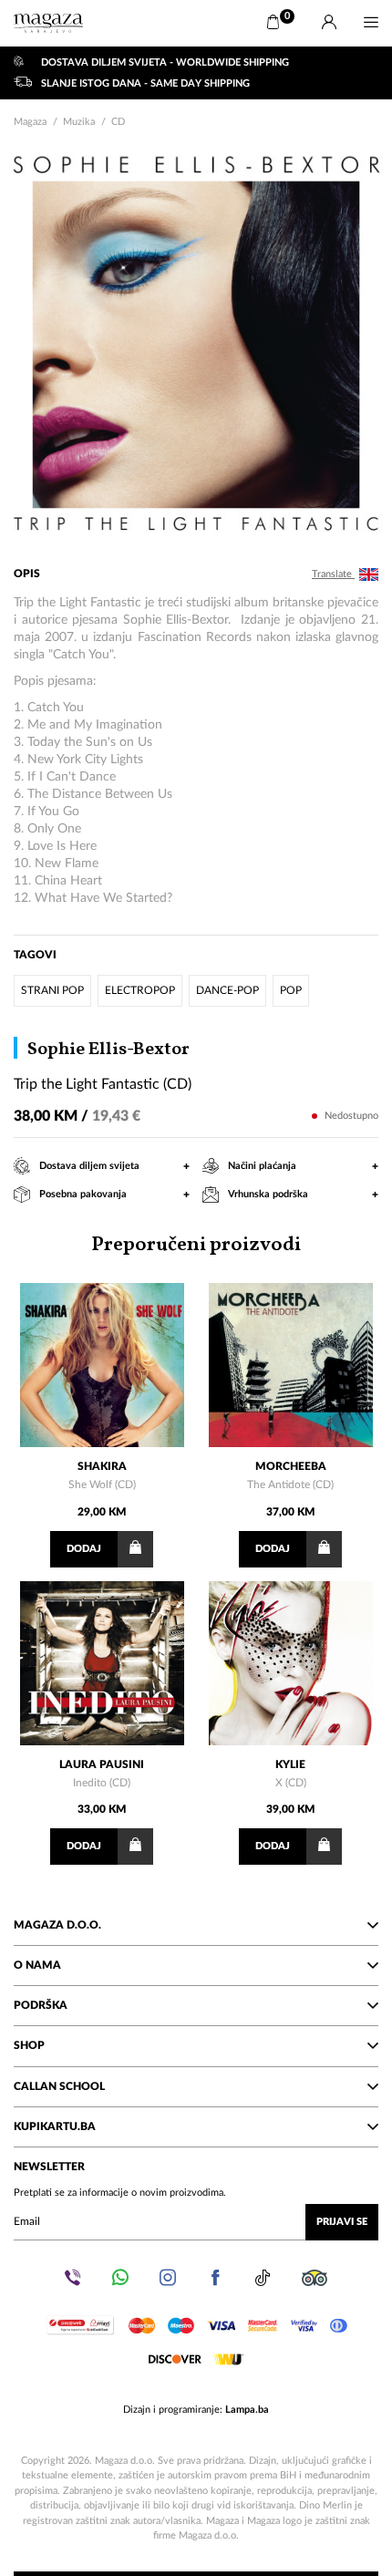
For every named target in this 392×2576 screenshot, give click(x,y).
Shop (29, 2045)
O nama (37, 1965)
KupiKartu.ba (55, 2126)
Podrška (41, 2005)
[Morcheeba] (291, 1365)
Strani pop (52, 990)
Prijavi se (342, 2222)
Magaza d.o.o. (57, 1925)
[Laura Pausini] (102, 1663)
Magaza (30, 122)
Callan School (59, 2086)
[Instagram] (168, 2278)
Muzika (79, 122)
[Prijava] (329, 23)
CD (118, 122)
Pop (291, 990)
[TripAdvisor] (315, 2278)
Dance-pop (227, 990)
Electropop (140, 990)
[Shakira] (102, 1365)
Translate (333, 574)
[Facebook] (215, 2278)
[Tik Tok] (263, 2278)
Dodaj (84, 1549)
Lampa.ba (247, 2410)
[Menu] (371, 23)
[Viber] (73, 2278)
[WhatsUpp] (120, 2278)
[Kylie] (291, 1663)
